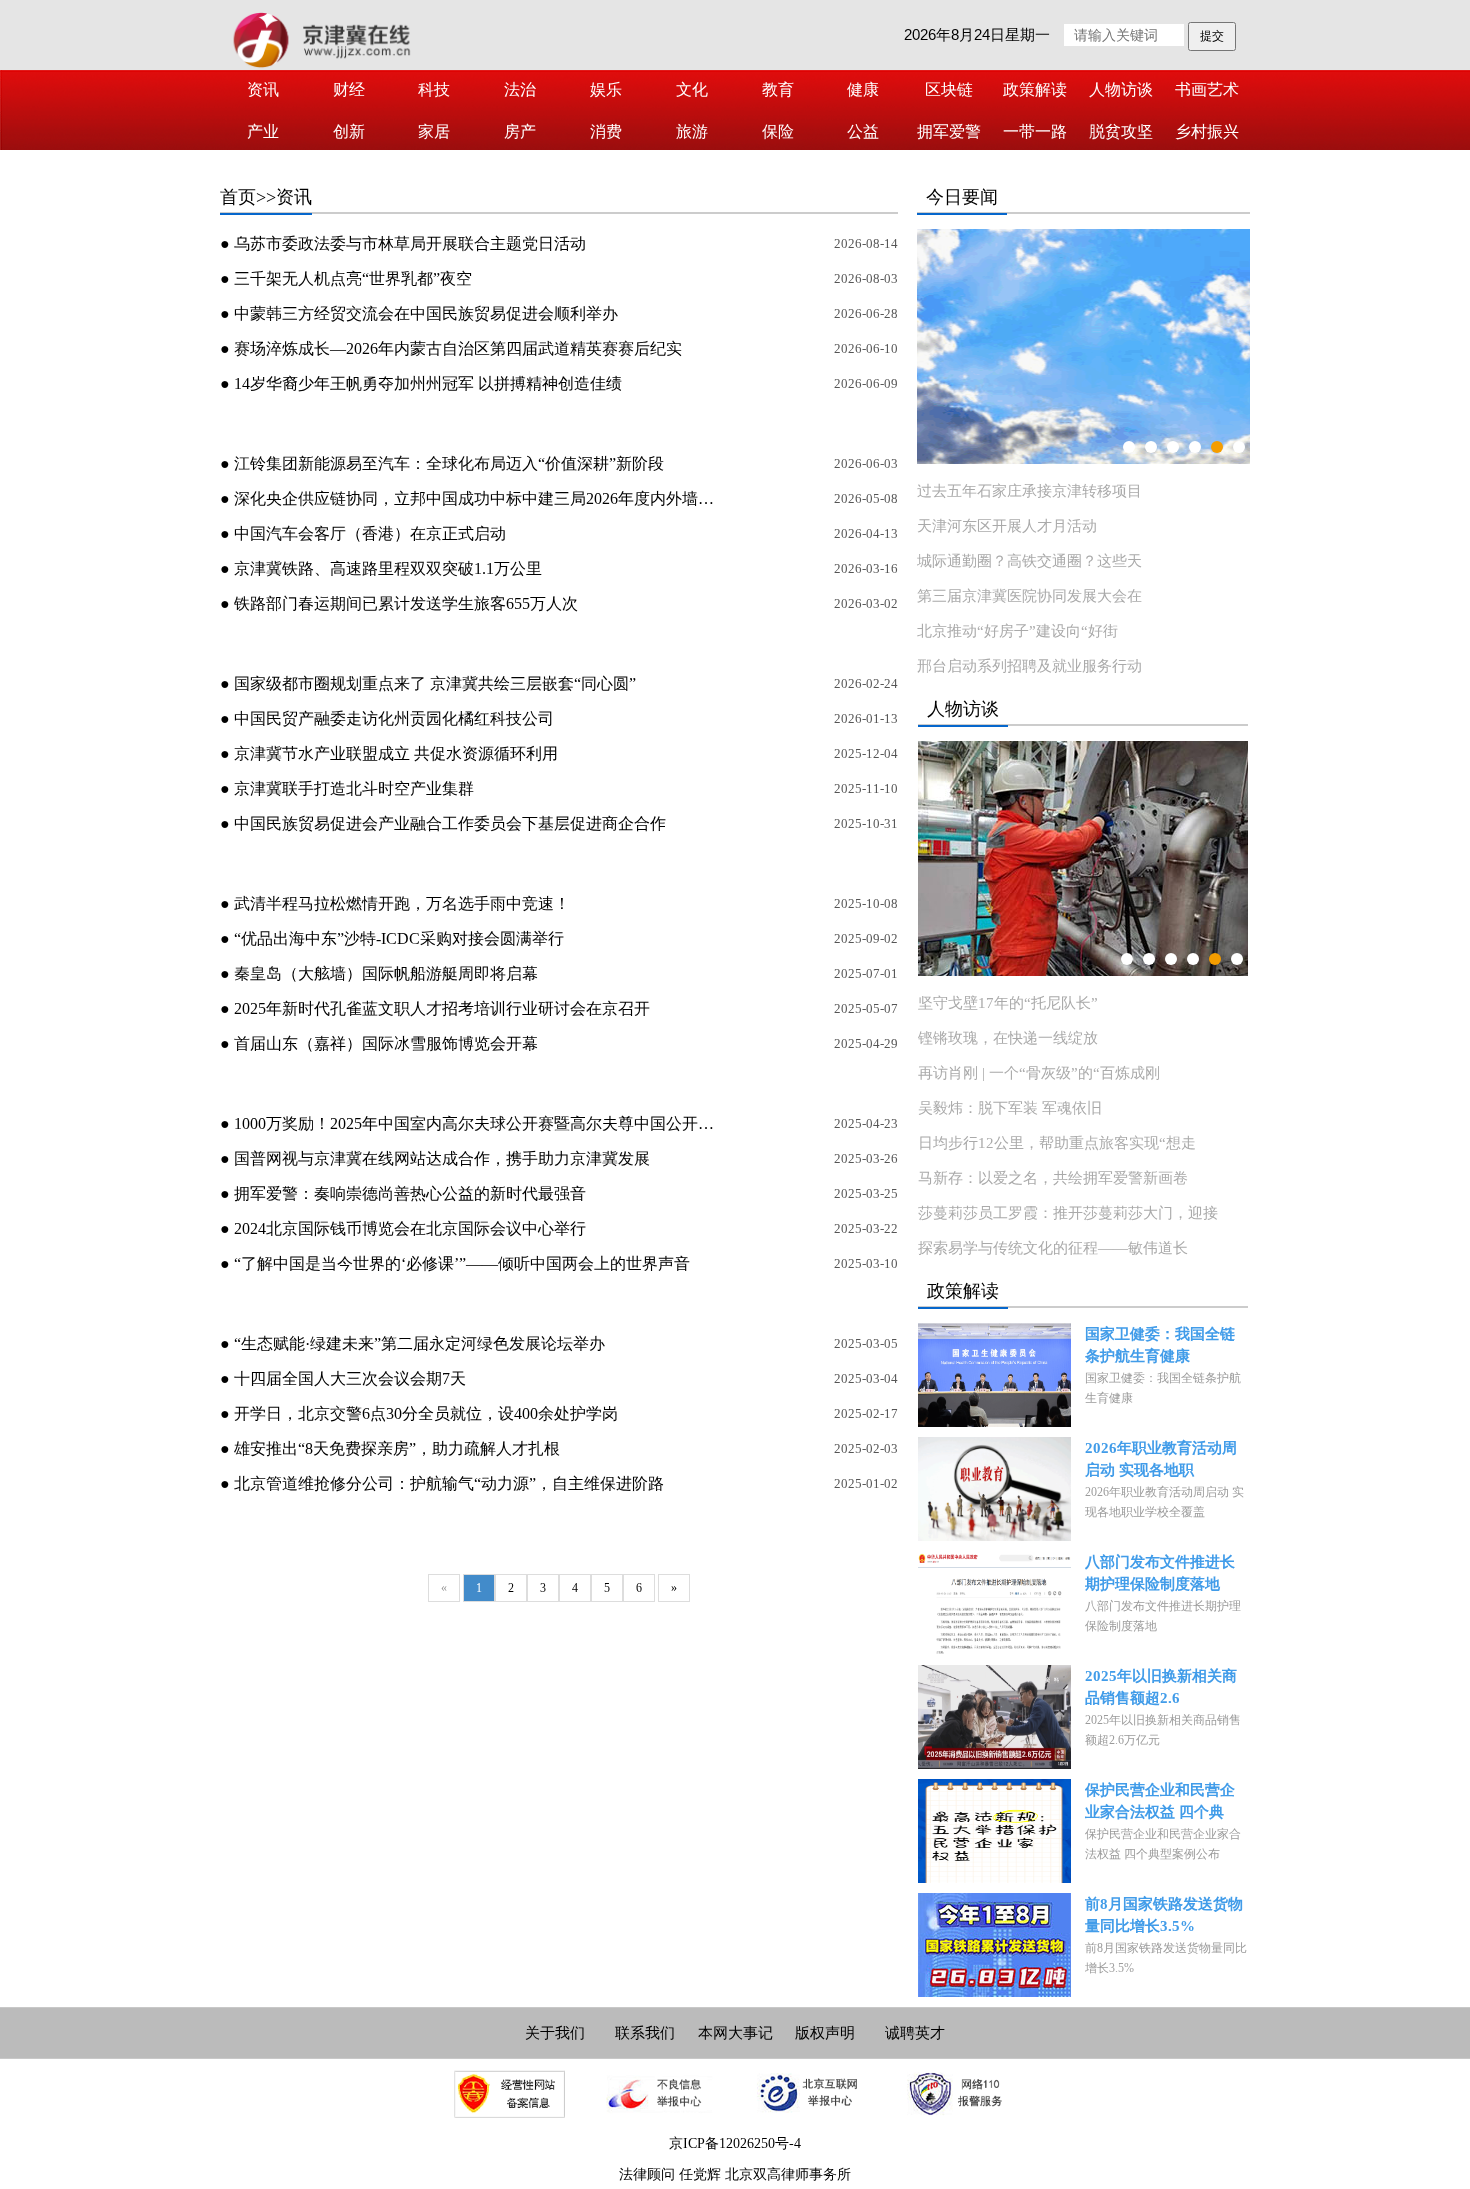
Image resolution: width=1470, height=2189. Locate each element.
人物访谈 (1121, 89)
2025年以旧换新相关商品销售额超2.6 (1161, 1687)
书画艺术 (1207, 89)
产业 (263, 131)
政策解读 (1035, 89)
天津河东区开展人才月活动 (1007, 526)
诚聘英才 (915, 2033)
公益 (863, 131)
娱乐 (606, 89)
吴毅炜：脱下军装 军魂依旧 (1010, 1108)
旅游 (692, 131)
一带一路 (1035, 131)
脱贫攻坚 (1121, 131)
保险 (778, 131)
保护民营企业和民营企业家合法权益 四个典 (1160, 1801)
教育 (778, 89)
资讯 (263, 89)
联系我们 (645, 2033)
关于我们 (555, 2033)
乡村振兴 (1207, 131)
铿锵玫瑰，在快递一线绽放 (1008, 1038)
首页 (238, 197)
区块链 (949, 89)
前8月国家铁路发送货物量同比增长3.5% (1164, 1915)
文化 (692, 89)
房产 (520, 131)
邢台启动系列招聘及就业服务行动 (1029, 666)
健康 (863, 89)
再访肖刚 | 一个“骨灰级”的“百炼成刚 (1039, 1073)
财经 (349, 89)
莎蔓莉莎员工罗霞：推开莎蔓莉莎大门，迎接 (1068, 1213)
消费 (606, 131)
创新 (349, 131)
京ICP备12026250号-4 (735, 2143)
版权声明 (825, 2033)
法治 (520, 89)
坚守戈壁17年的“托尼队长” (1008, 1003)
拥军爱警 (949, 131)
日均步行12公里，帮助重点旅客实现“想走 (1057, 1143)
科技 (434, 89)
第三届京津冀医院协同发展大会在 (1029, 596)
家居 (434, 131)
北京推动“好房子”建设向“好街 (1017, 631)
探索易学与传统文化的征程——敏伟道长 (1053, 1248)
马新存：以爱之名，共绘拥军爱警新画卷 (1053, 1178)
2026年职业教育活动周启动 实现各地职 (1161, 1459)
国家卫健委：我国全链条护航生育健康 (1160, 1345)
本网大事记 (735, 2033)
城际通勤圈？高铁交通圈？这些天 (1029, 561)
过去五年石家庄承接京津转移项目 (1029, 491)
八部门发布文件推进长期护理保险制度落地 (1160, 1573)
